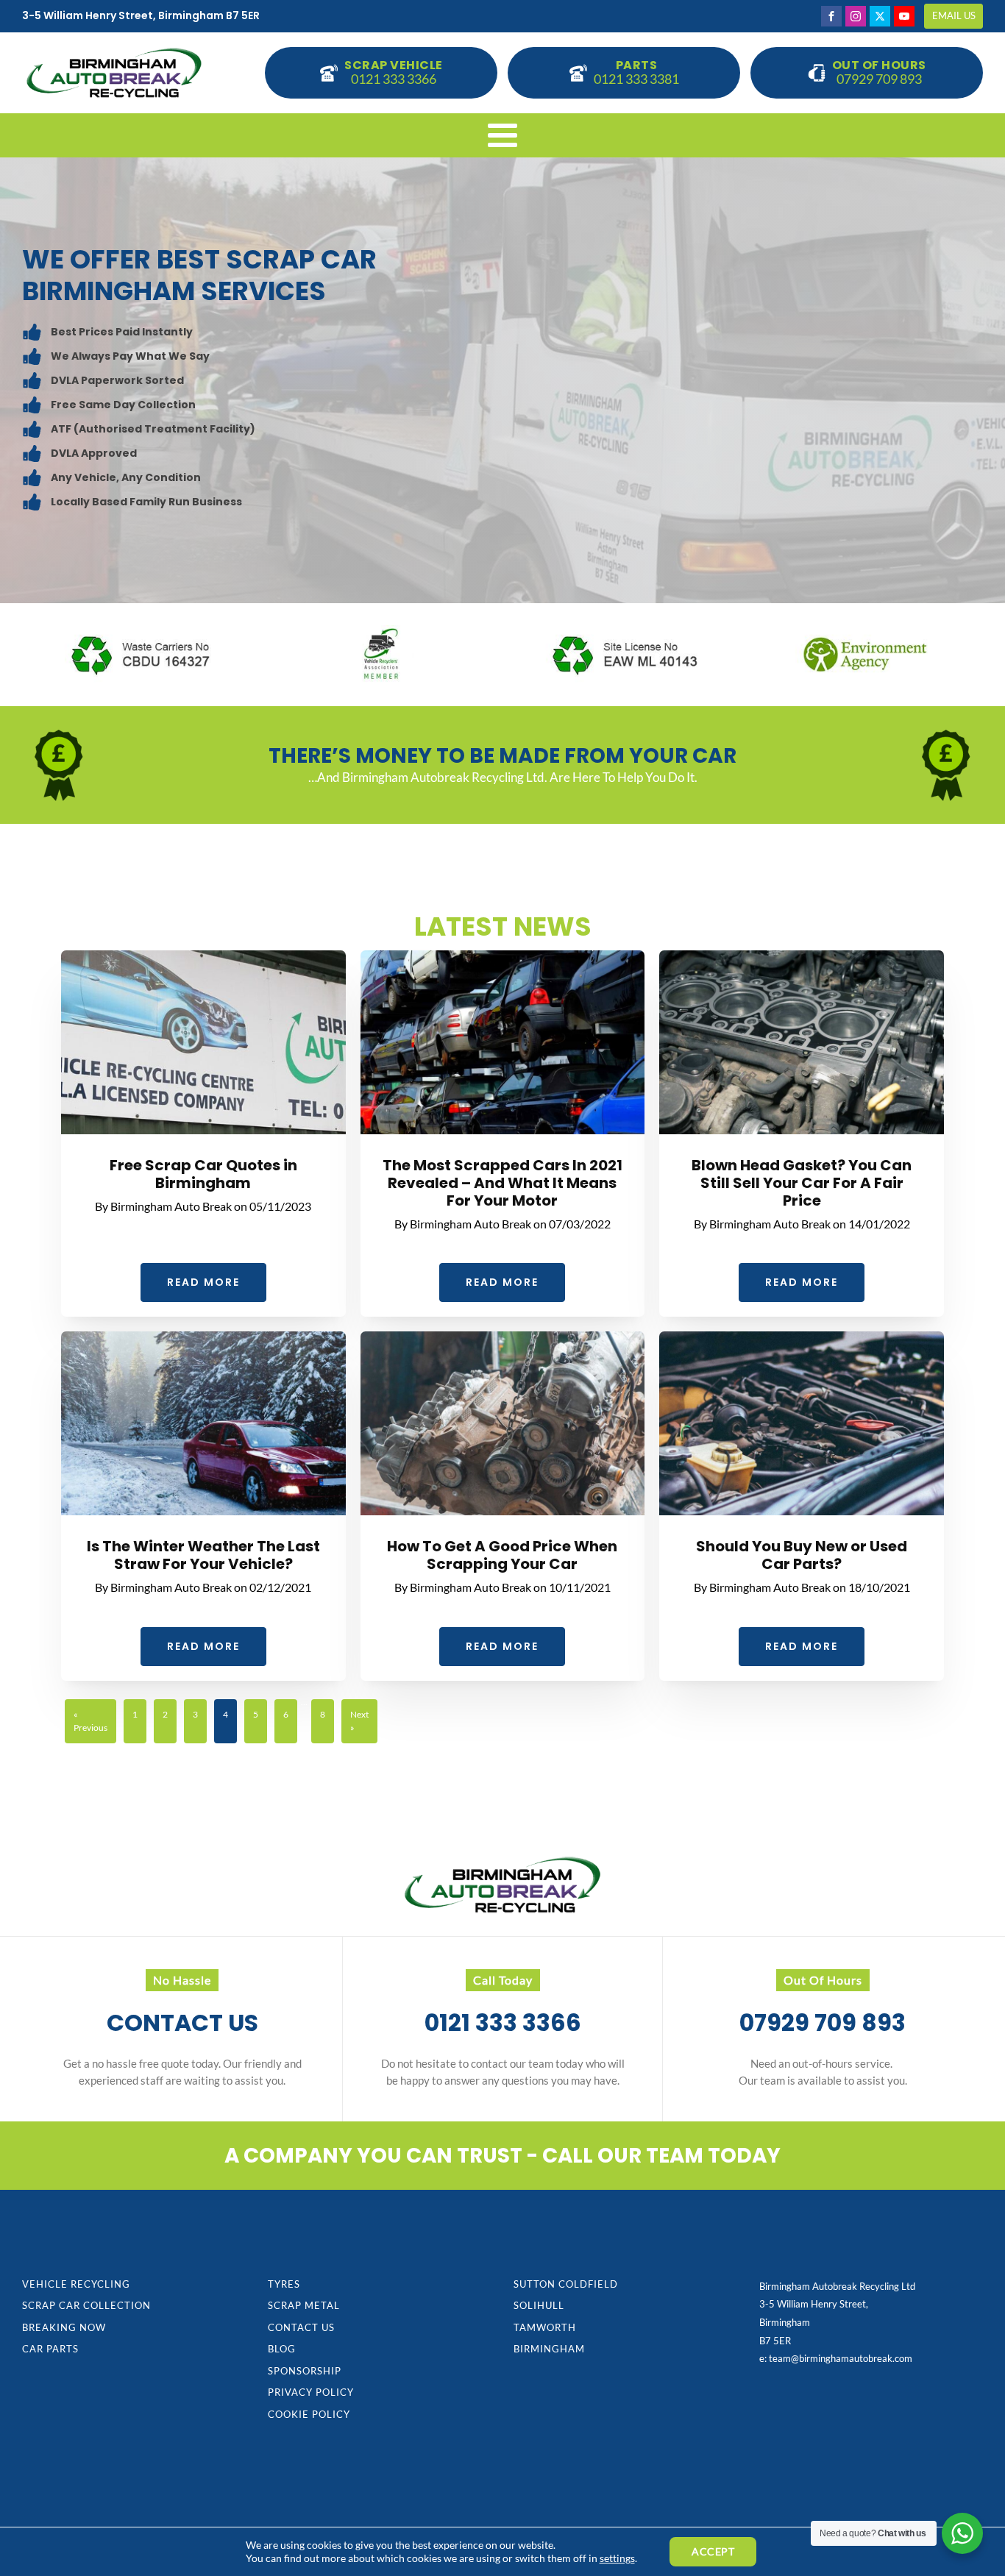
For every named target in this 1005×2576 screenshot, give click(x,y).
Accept (713, 2551)
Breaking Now (64, 2327)
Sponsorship (305, 2371)
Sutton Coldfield (566, 2284)
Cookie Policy (309, 2414)
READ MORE (203, 1282)
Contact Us (301, 2327)
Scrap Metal (304, 2305)
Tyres (284, 2284)
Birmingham (549, 2349)
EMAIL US (954, 15)
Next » (359, 1721)
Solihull (539, 2305)
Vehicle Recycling (76, 2284)
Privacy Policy (311, 2392)
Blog (282, 2349)
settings (617, 2558)
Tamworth (545, 2327)
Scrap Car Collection (86, 2305)
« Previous (90, 1721)
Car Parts (50, 2349)
